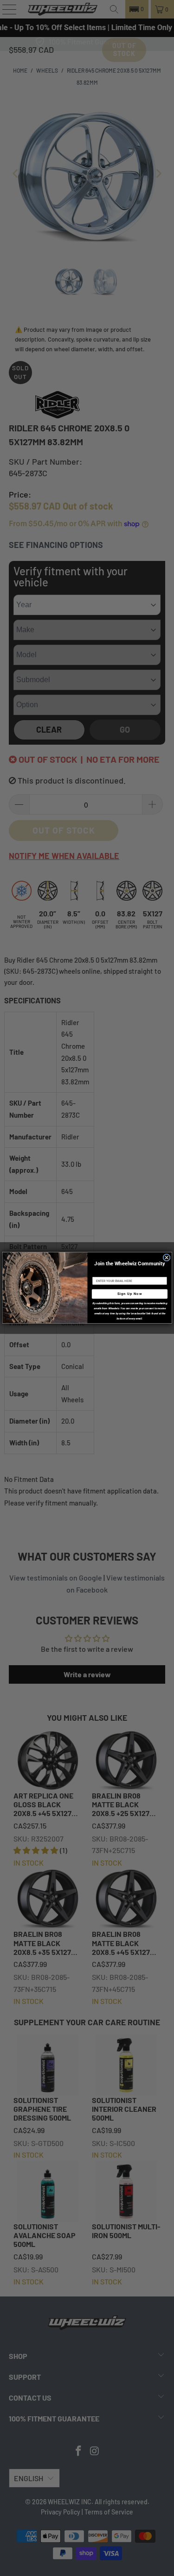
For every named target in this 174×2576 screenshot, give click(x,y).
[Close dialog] (167, 1258)
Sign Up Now (129, 1294)
